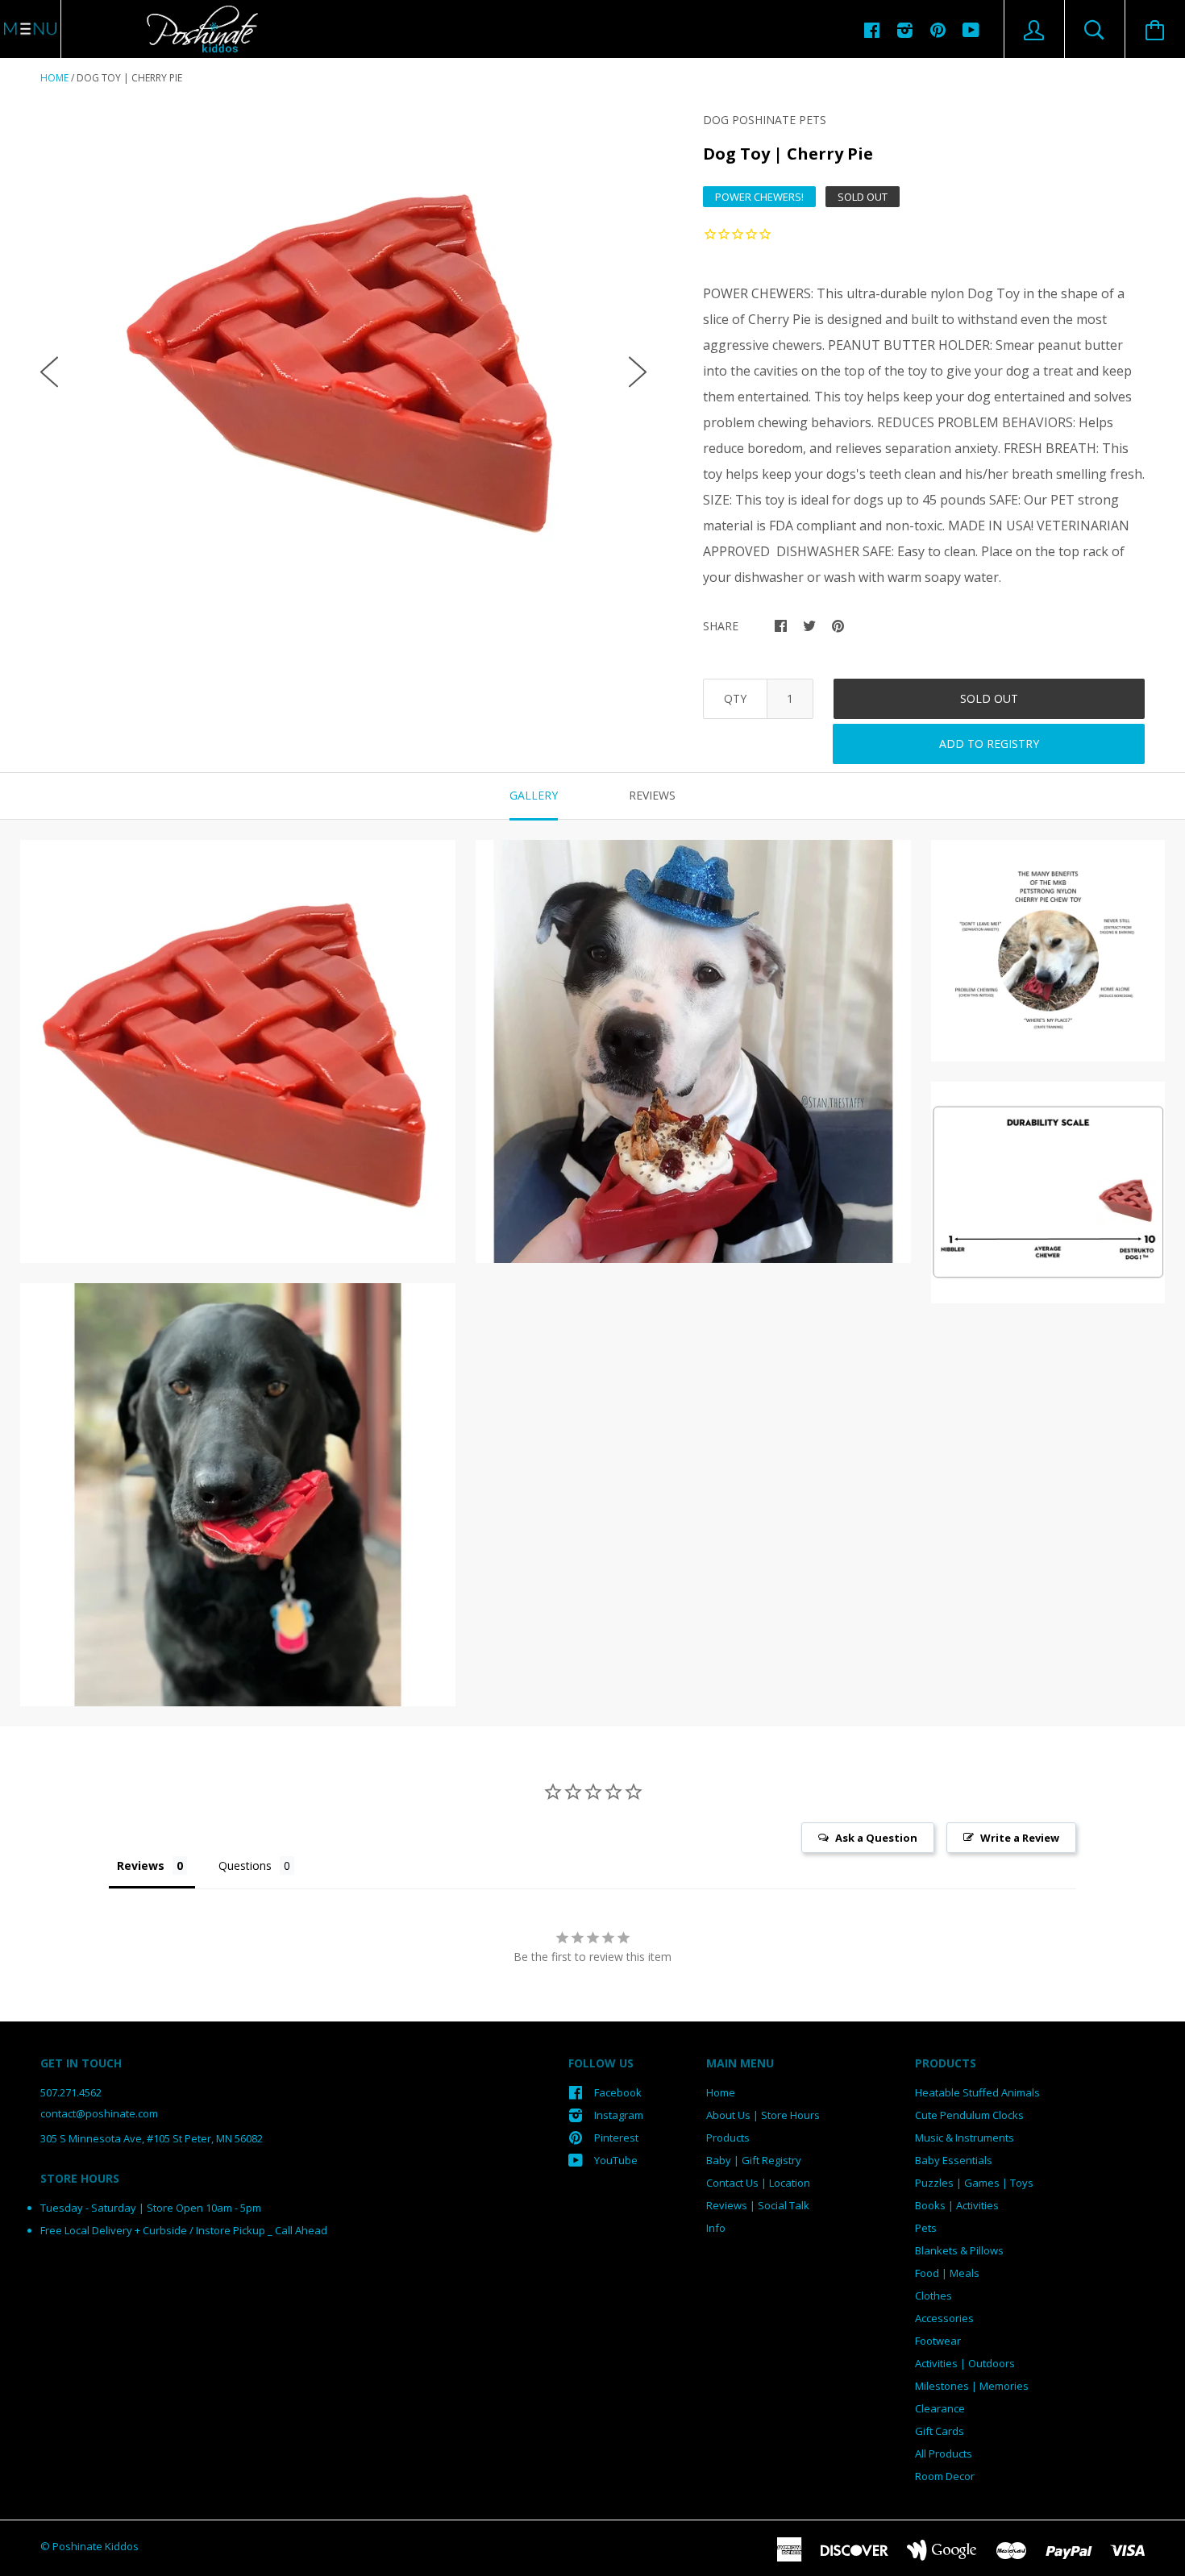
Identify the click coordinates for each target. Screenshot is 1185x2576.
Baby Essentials (954, 2160)
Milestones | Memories (972, 2386)
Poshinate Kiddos (96, 2546)
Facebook (618, 2092)
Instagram (619, 2115)
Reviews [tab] (652, 795)
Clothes (933, 2296)
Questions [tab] (245, 1866)
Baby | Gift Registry (754, 2160)
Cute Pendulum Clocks (969, 2115)
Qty (735, 698)
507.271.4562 (71, 2092)
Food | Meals (947, 2273)
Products (728, 2138)
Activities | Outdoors (965, 2363)
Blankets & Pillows (959, 2250)
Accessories (944, 2318)
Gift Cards (940, 2431)
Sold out (989, 698)
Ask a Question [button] (876, 1838)
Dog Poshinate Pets (765, 120)
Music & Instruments (965, 2138)
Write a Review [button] (1020, 1838)
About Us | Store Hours (763, 2115)
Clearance (940, 2408)
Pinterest (616, 2138)
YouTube (616, 2160)
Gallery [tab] (534, 795)
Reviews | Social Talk (758, 2205)
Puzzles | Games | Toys (974, 2183)
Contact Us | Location (758, 2183)
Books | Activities (957, 2205)
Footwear (938, 2341)
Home (54, 78)
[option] (343, 359)
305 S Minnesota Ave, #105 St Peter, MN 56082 (152, 2138)
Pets (926, 2228)
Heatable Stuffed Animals (977, 2092)
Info (716, 2228)
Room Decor (945, 2476)
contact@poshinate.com (99, 2113)
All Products (944, 2453)
